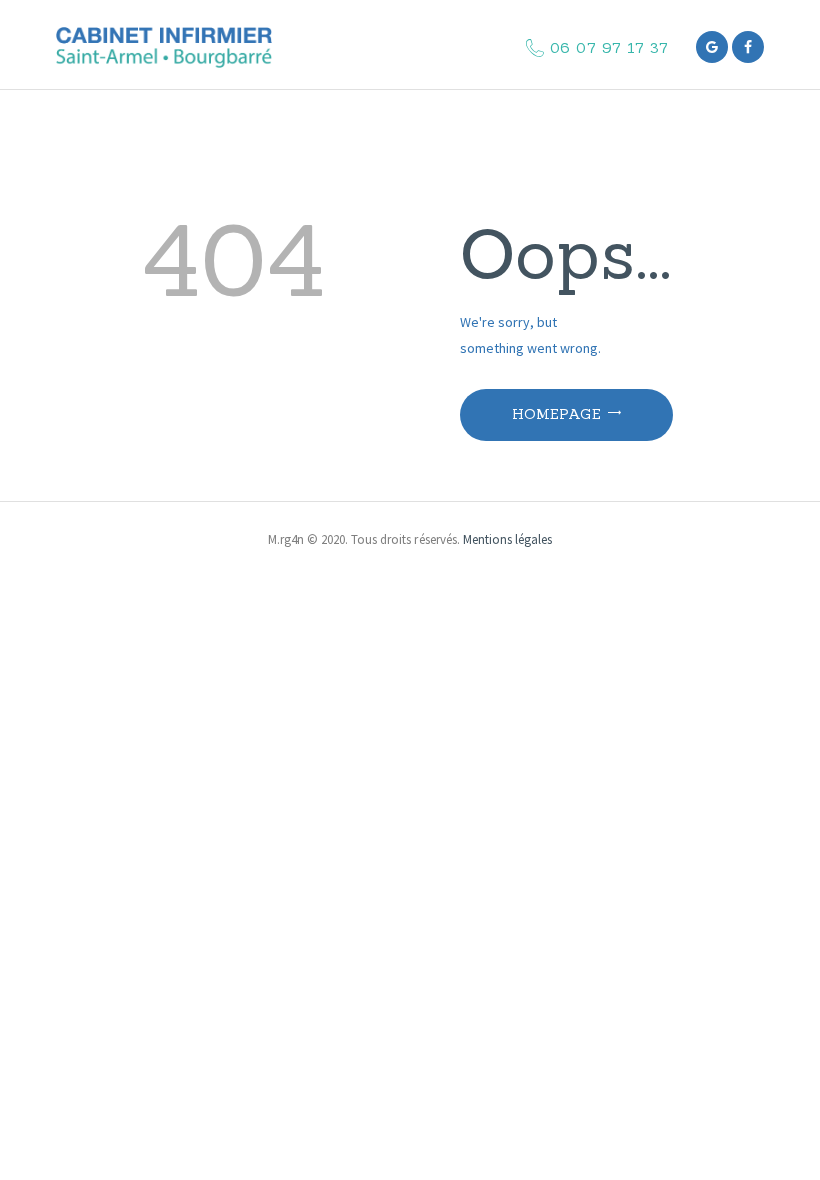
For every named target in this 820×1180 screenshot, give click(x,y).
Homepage (556, 414)
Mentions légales (507, 539)
